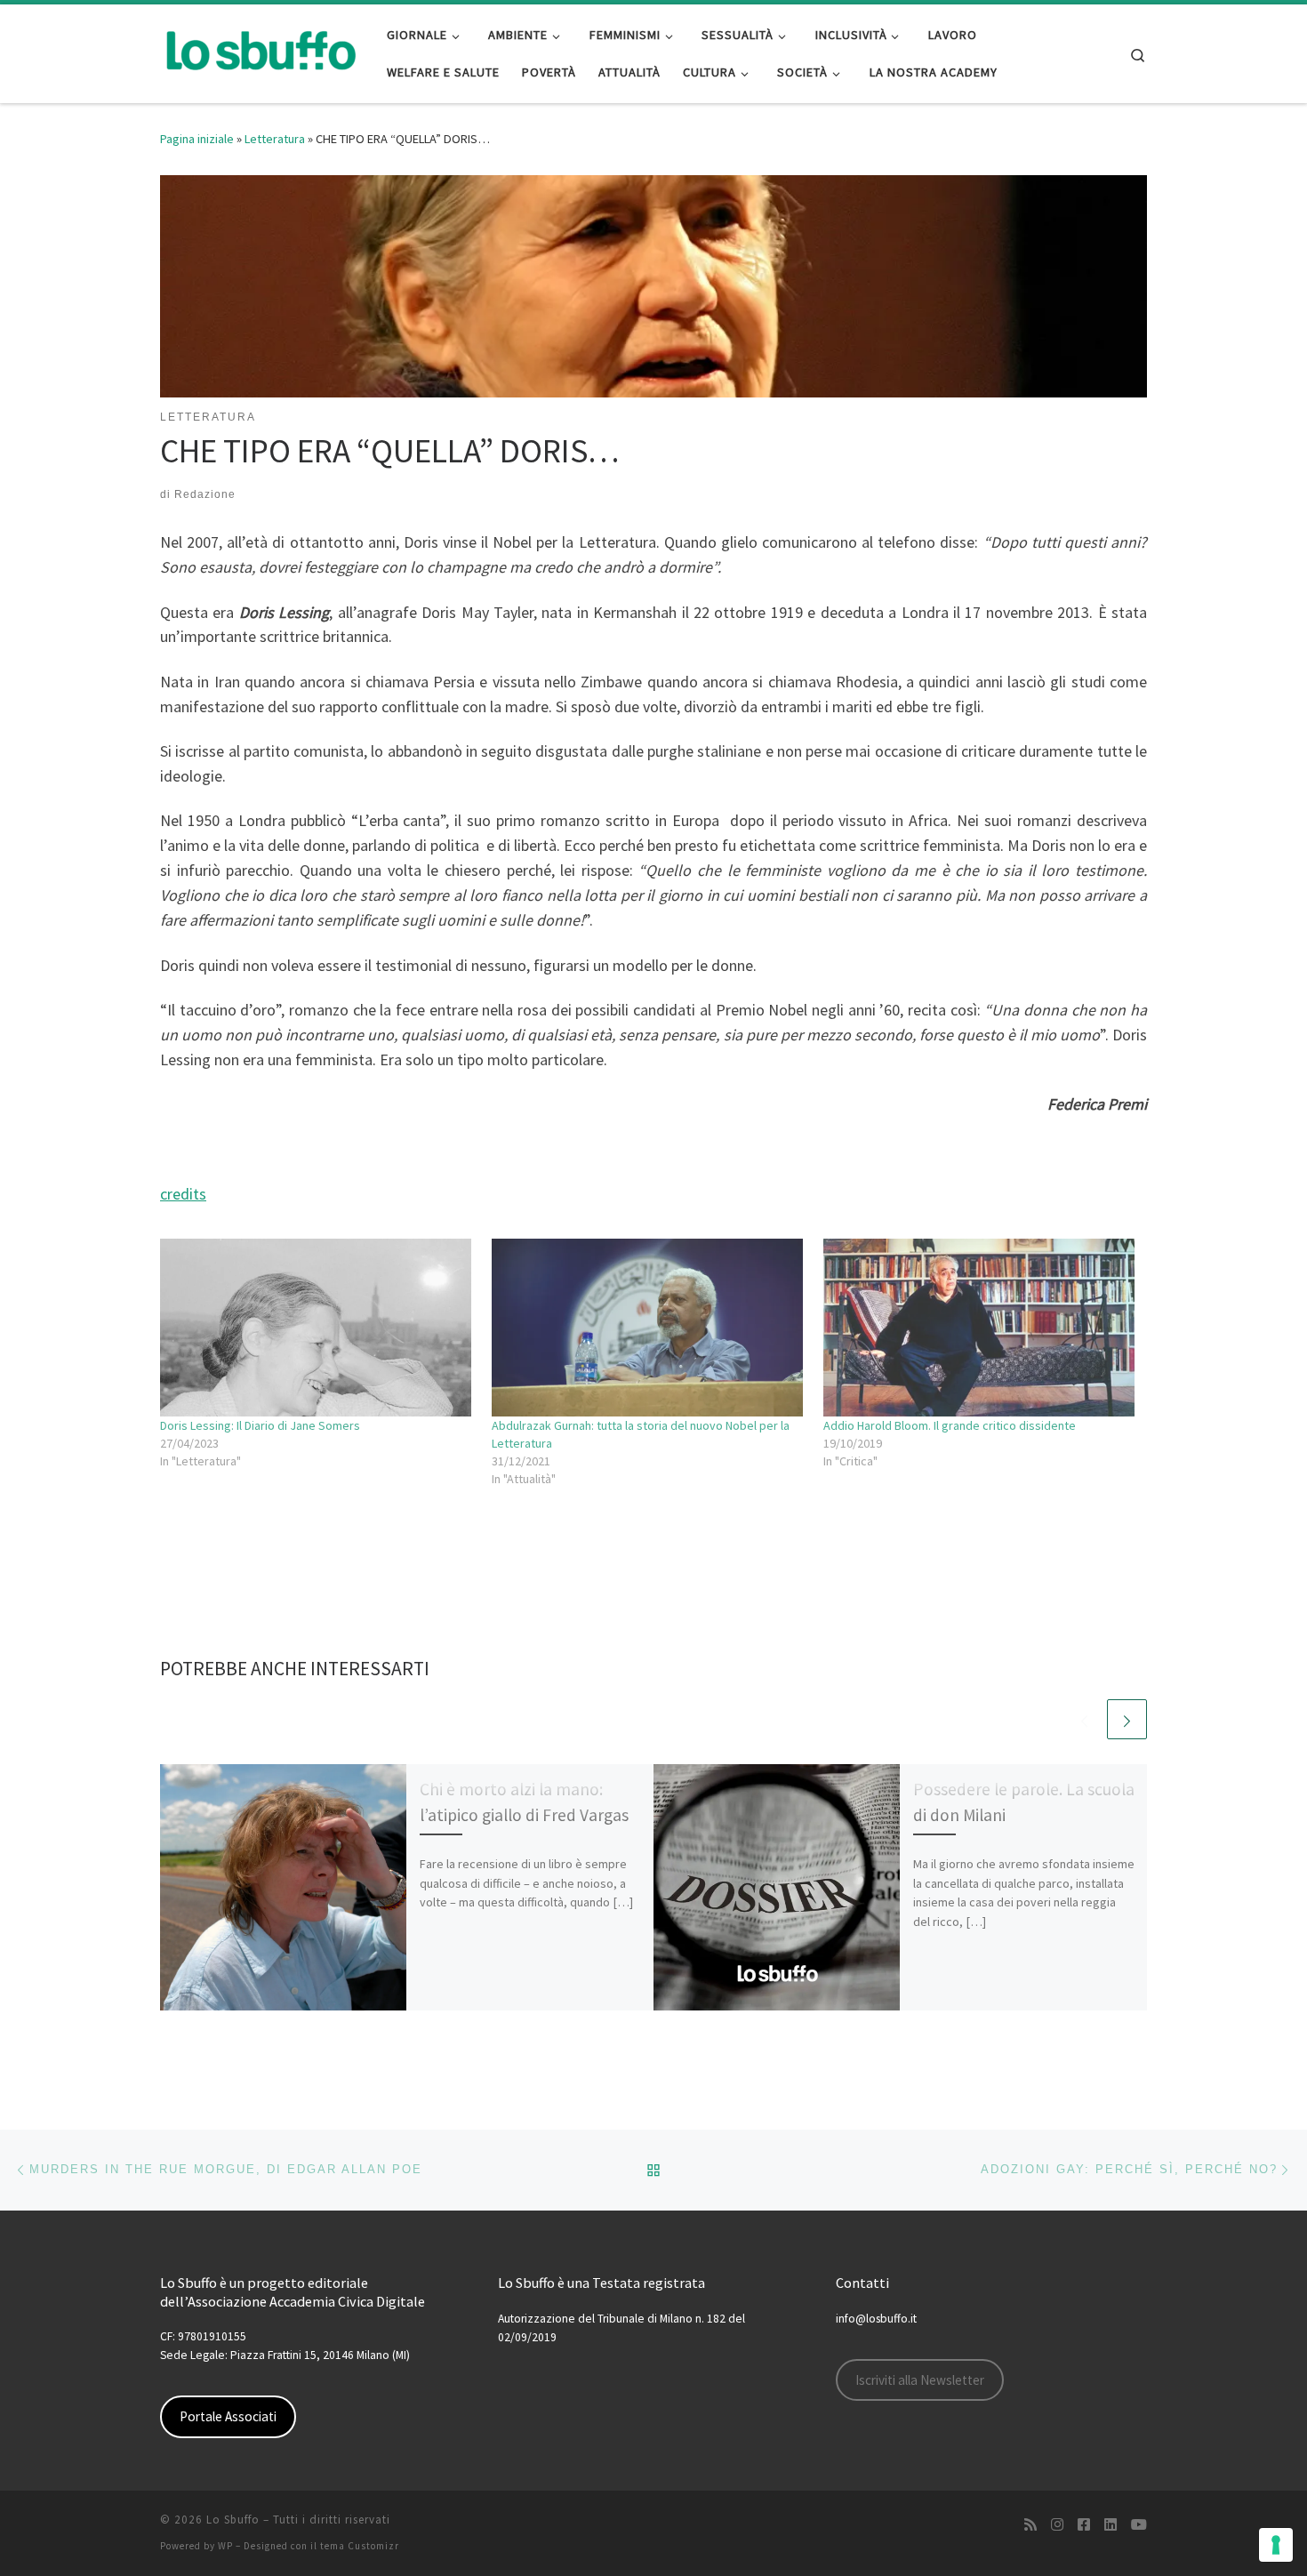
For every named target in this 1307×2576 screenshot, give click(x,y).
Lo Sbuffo (233, 2520)
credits (183, 1194)
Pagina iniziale (197, 139)
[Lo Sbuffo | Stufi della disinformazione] (260, 50)
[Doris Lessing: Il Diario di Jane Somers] (317, 1328)
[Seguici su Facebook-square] (1084, 2525)
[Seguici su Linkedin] (1111, 2525)
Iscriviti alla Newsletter (920, 2380)
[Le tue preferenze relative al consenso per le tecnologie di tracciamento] (1276, 2545)
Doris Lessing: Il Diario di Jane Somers (260, 1425)
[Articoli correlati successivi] (1127, 1719)
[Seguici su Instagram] (1057, 2525)
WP (225, 2546)
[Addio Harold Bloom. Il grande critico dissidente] (980, 1328)
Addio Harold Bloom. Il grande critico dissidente (950, 1425)
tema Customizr (360, 2546)
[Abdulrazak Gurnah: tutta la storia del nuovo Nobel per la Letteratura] (649, 1328)
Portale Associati (228, 2416)
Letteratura (275, 139)
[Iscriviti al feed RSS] (1030, 2525)
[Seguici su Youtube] (1139, 2525)
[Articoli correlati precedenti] (1084, 1719)
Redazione (205, 494)
